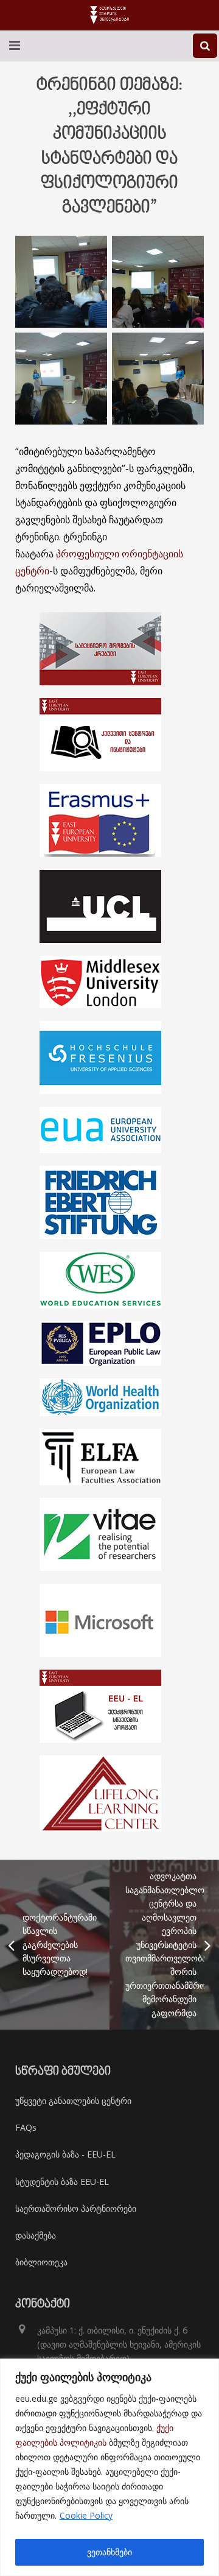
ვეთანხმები (109, 2552)
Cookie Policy (86, 2515)
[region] (109, 2467)
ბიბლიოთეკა (41, 2262)
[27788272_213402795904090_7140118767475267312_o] (61, 379)
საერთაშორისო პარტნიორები (76, 2208)
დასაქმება (36, 2235)
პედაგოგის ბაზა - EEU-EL (65, 2154)
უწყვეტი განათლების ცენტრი (73, 2101)
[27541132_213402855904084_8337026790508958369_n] (61, 282)
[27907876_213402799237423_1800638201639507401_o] (158, 379)
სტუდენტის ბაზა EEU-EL (62, 2182)
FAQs (26, 2127)
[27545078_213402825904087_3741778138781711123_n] (158, 282)
